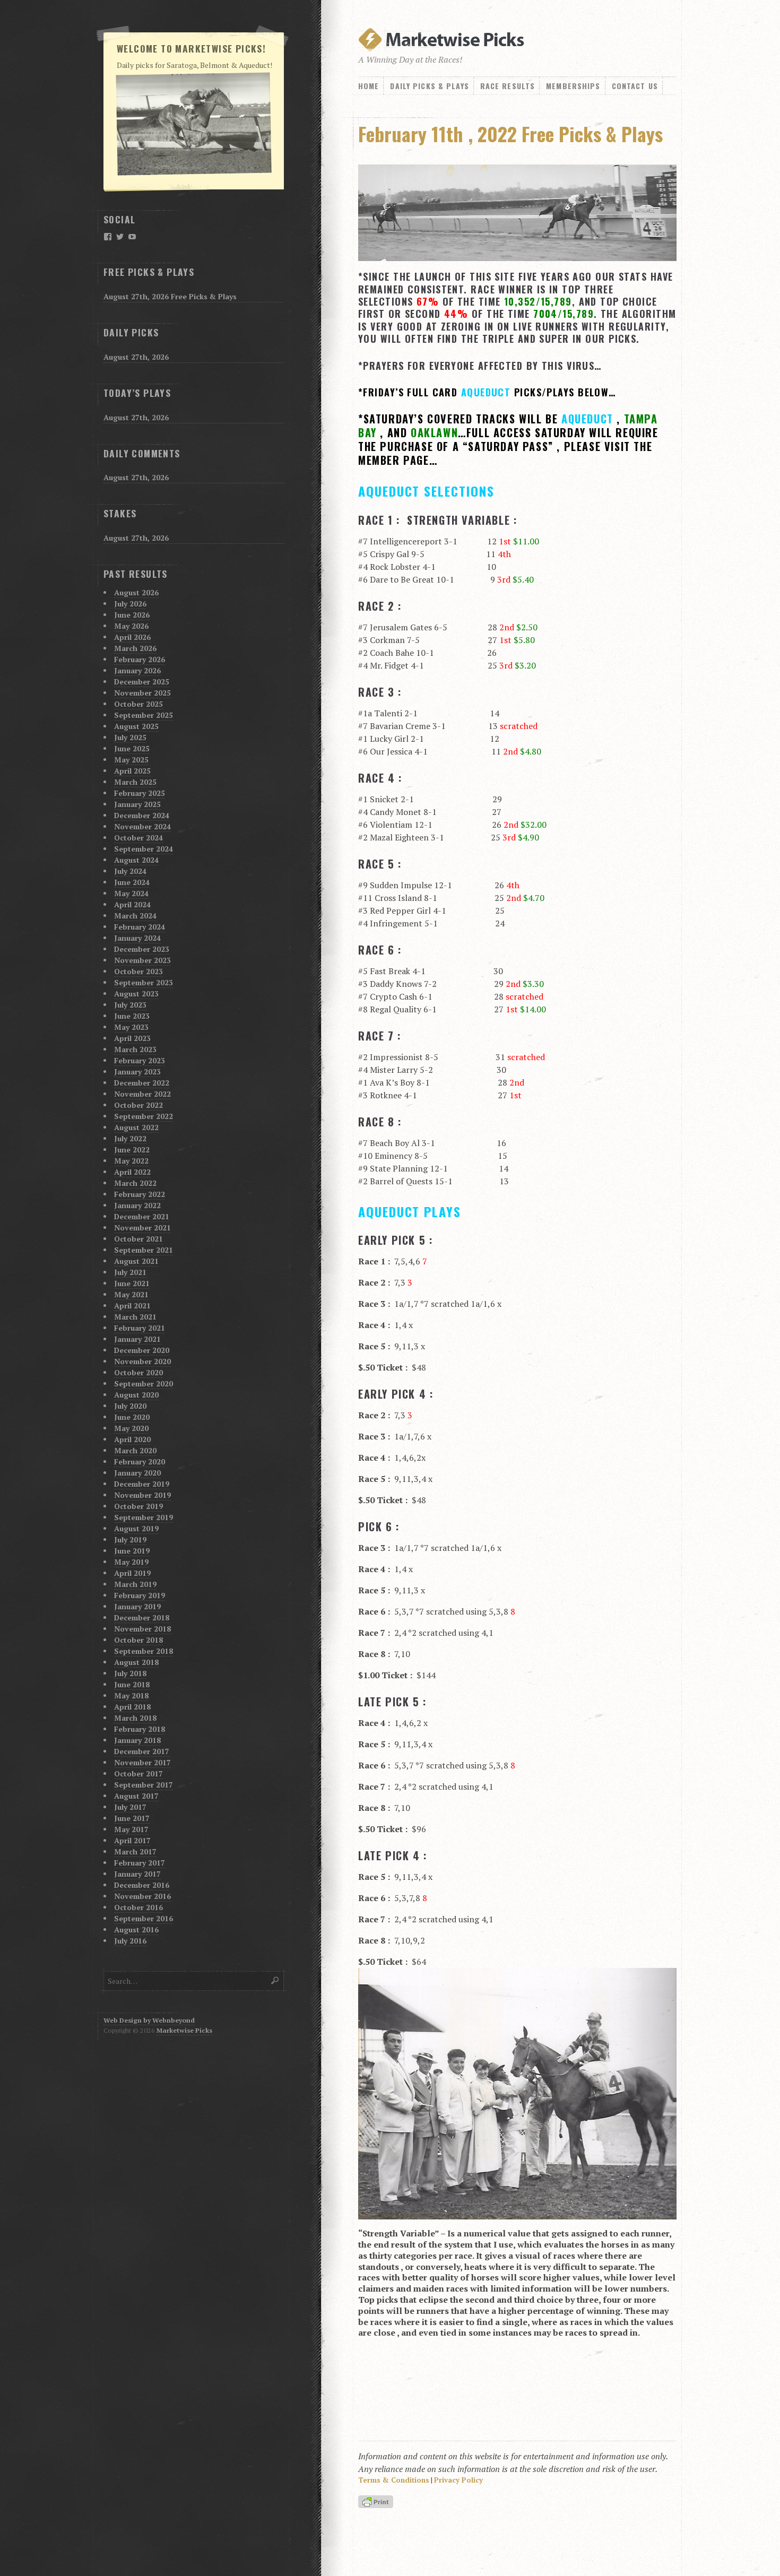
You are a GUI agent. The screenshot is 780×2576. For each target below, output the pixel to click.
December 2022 (142, 1083)
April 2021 (132, 1306)
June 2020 (132, 1417)
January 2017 (137, 1874)
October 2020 (138, 1372)
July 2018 (130, 1673)
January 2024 (137, 938)
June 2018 (132, 1684)
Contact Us (635, 86)
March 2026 (135, 648)
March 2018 (135, 1718)
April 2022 (132, 1172)
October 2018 (138, 1640)
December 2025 (142, 682)
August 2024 (136, 860)
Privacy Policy (458, 2480)
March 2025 (135, 782)
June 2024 (132, 882)
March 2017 (135, 1851)
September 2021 (144, 1250)
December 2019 (142, 1484)
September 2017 (144, 1785)
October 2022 (138, 1105)
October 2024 (138, 838)
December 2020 (142, 1350)
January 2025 (137, 804)
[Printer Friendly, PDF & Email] (377, 2503)
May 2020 (131, 1428)
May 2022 (131, 1161)
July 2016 (130, 1941)
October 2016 (138, 1907)
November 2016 (142, 1896)
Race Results (508, 86)
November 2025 (142, 693)
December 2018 (142, 1617)
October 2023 (138, 971)
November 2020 (142, 1361)
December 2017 (142, 1751)
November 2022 (142, 1094)
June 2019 (132, 1551)
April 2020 (132, 1439)
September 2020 (144, 1384)
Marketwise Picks (184, 2030)
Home (369, 86)
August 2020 (136, 1395)
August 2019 (136, 1528)
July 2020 (130, 1406)
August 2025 (136, 726)
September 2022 (144, 1116)
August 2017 (136, 1796)
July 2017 (130, 1807)
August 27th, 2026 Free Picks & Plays (170, 296)
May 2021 (131, 1294)
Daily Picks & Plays (429, 86)
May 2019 (131, 1562)
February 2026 (140, 659)
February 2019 (140, 1595)
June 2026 (132, 615)
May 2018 (131, 1695)
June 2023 (132, 1016)
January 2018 (137, 1740)
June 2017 (132, 1818)
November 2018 (142, 1629)
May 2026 (131, 626)
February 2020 (140, 1462)
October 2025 (138, 704)
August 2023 (136, 994)
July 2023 (130, 1005)
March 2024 (135, 916)
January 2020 (137, 1473)
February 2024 (140, 927)
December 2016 (142, 1885)
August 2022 (136, 1127)
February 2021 (140, 1328)
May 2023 (131, 1027)
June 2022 (132, 1150)
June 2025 (132, 748)
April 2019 (132, 1573)
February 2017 (140, 1863)
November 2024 (142, 826)
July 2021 (130, 1272)
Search (275, 1980)
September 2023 (144, 982)
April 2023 (132, 1038)
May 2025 (131, 760)
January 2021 (137, 1339)
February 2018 (140, 1729)
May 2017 (131, 1829)
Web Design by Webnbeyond (149, 2020)
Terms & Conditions (394, 2480)
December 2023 (142, 949)
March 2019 (135, 1584)
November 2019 (142, 1495)
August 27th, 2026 (136, 357)
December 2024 (142, 815)
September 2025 (144, 715)
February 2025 (140, 793)
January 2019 (137, 1606)
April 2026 (132, 637)
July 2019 (130, 1539)
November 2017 (142, 1762)
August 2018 (136, 1662)
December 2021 (142, 1216)
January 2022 (137, 1205)
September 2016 (144, 1918)
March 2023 (135, 1049)
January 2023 (137, 1072)
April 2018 (132, 1707)
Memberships (573, 86)
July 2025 (130, 737)
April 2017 (132, 1840)
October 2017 (138, 1773)
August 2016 (136, 1929)
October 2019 (138, 1506)
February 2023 (140, 1060)
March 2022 (135, 1183)
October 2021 (138, 1239)
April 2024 (132, 904)
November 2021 (142, 1228)
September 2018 (144, 1651)
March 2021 (135, 1317)
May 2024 (131, 893)
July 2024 (130, 871)
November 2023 (142, 960)
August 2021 (136, 1261)
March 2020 (135, 1450)
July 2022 (130, 1138)
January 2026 (137, 670)
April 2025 (132, 771)
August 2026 (136, 592)
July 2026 (130, 604)
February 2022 (140, 1194)
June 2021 (132, 1283)
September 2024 (144, 849)
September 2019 (144, 1517)
